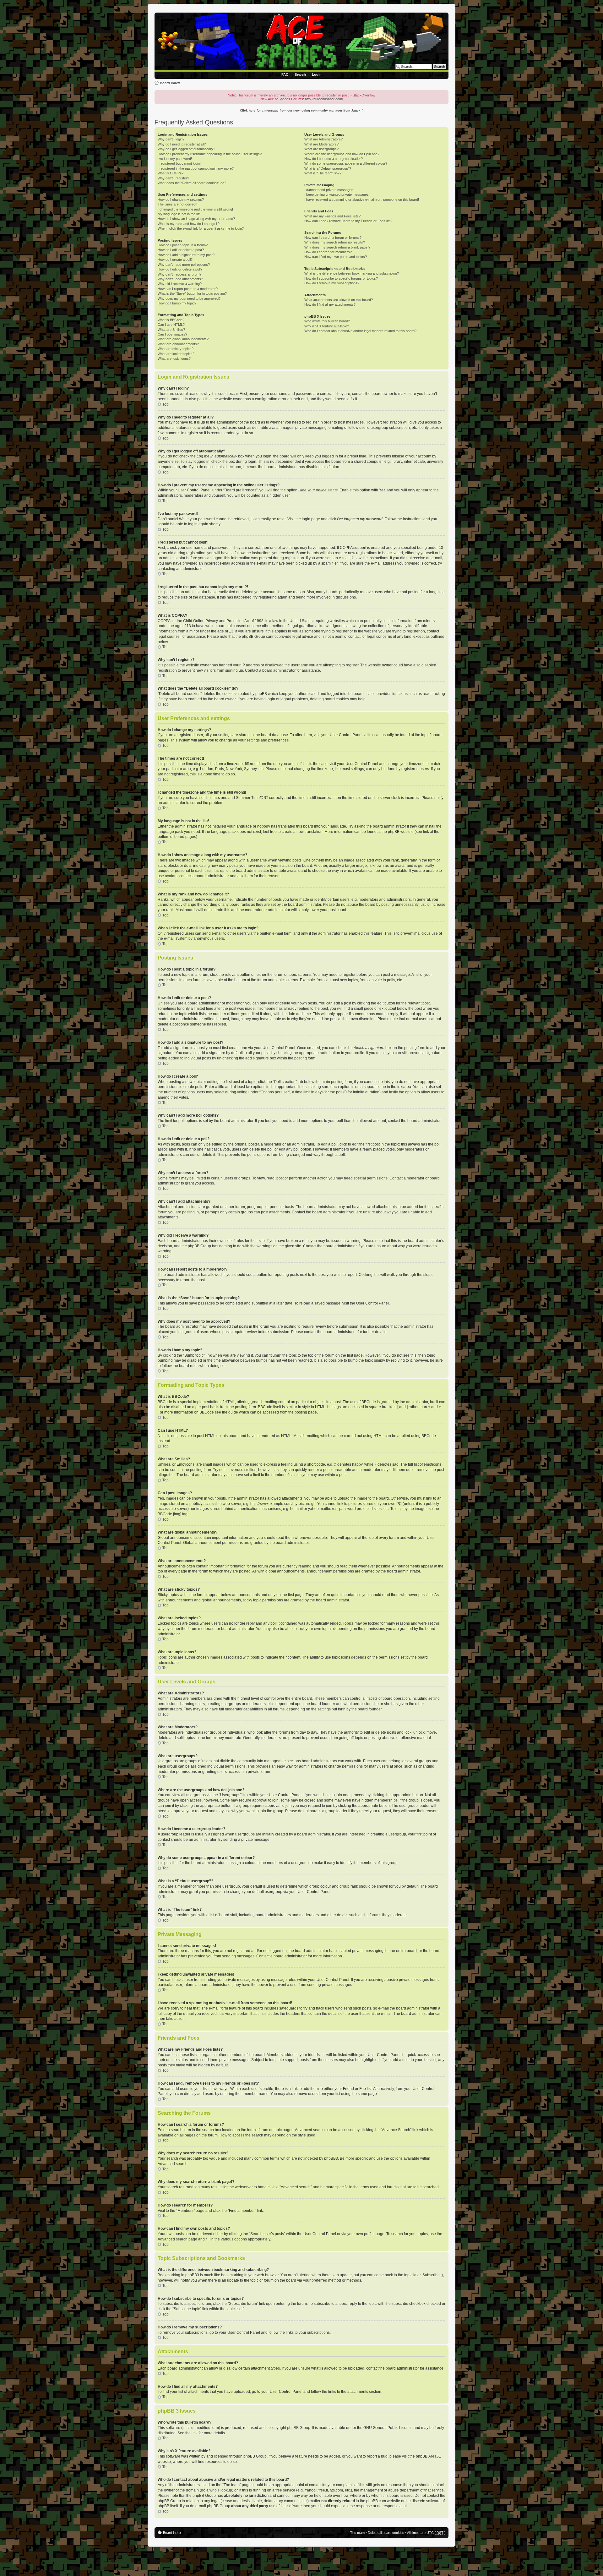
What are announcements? (178, 344)
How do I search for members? (328, 252)
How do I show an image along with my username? (196, 219)
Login (317, 74)
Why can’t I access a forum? (179, 274)
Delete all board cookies (386, 2533)
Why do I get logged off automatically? (186, 149)
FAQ (285, 74)
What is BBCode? (171, 320)
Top (166, 404)
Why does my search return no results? (335, 242)
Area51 (435, 2456)
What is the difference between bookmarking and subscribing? (352, 273)
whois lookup (221, 2490)
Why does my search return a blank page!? (337, 247)
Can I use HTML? (171, 325)
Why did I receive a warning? (180, 284)
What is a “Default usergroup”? (328, 168)
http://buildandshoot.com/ (324, 99)
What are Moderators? (321, 144)
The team (357, 2533)
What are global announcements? (183, 339)
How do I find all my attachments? (330, 304)
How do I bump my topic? (177, 303)
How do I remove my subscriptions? (332, 283)
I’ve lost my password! (175, 159)
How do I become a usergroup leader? (334, 159)
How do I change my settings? (181, 200)
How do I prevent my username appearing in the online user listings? (210, 154)
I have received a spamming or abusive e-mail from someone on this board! (362, 200)
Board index (170, 83)
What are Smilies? (171, 330)
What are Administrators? (323, 139)
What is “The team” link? (323, 173)
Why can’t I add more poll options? (184, 265)
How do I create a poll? (175, 260)
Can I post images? (172, 334)
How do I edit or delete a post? (181, 250)
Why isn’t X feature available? (327, 326)
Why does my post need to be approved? (189, 298)
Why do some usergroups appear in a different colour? (346, 163)
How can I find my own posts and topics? (336, 257)
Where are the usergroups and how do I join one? (342, 154)
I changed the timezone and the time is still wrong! (195, 209)
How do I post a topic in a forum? (183, 245)
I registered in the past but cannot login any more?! (196, 168)
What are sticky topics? (176, 349)
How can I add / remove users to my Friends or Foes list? (348, 221)
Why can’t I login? (171, 139)
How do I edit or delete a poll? (180, 269)
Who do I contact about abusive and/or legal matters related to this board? (360, 331)
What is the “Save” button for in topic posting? (192, 293)
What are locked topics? (176, 354)
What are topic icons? (174, 358)
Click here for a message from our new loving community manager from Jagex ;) (302, 110)
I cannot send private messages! (329, 190)
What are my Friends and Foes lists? (332, 216)
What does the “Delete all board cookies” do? (192, 183)
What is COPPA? (171, 173)
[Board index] (303, 42)
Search (300, 74)
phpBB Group (299, 2428)
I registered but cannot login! (179, 163)
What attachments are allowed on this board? (339, 300)
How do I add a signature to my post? (186, 255)
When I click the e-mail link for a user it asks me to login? (201, 228)
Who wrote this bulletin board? (327, 321)
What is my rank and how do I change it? (189, 224)
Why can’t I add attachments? (180, 279)
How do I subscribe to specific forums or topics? (341, 278)
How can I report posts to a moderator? (188, 289)
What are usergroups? (321, 149)
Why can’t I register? (173, 178)
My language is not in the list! (179, 214)
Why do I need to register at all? (182, 144)
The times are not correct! (177, 204)
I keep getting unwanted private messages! (337, 194)
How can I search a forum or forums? (333, 238)
